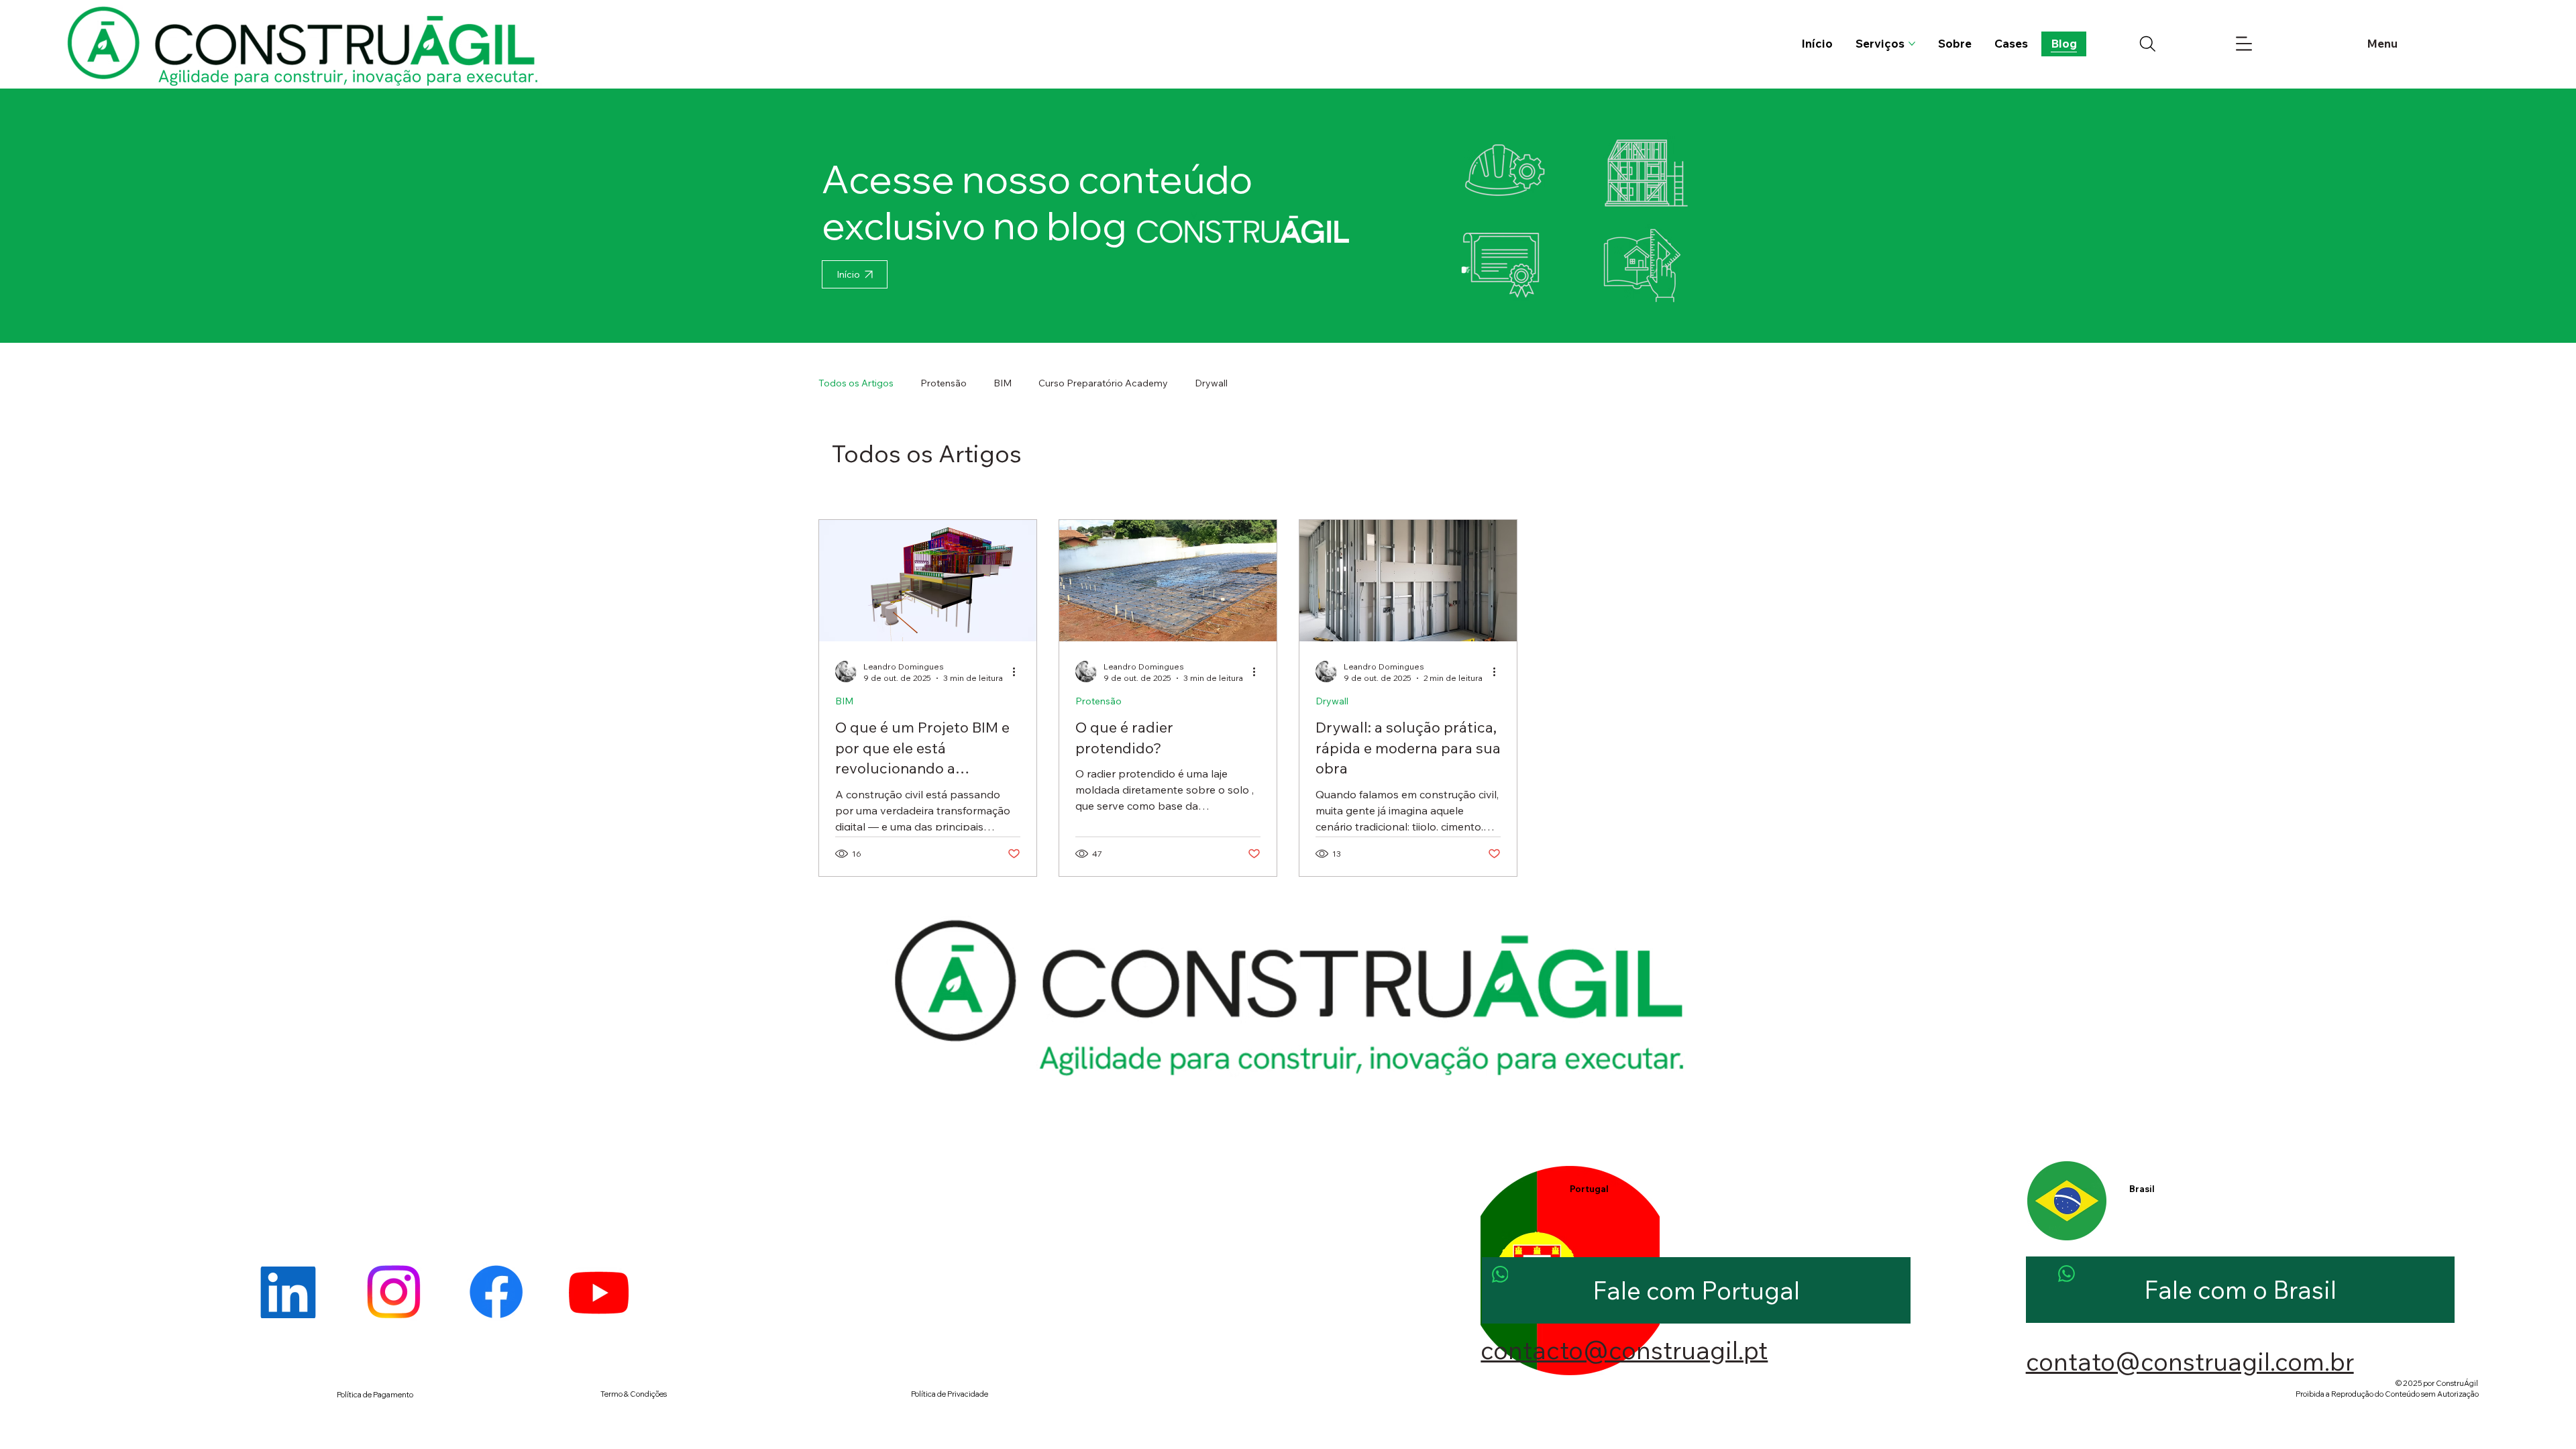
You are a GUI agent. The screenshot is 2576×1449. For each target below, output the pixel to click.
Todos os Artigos (856, 383)
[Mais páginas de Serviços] (1912, 44)
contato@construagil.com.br (2190, 1361)
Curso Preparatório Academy (1103, 383)
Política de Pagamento (375, 1395)
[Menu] (2244, 44)
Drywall (1211, 383)
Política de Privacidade (950, 1394)
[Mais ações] (1018, 672)
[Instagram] (393, 1292)
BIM (1003, 383)
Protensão (944, 383)
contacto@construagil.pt (1624, 1350)
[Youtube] (599, 1292)
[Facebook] (496, 1292)
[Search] (2148, 44)
